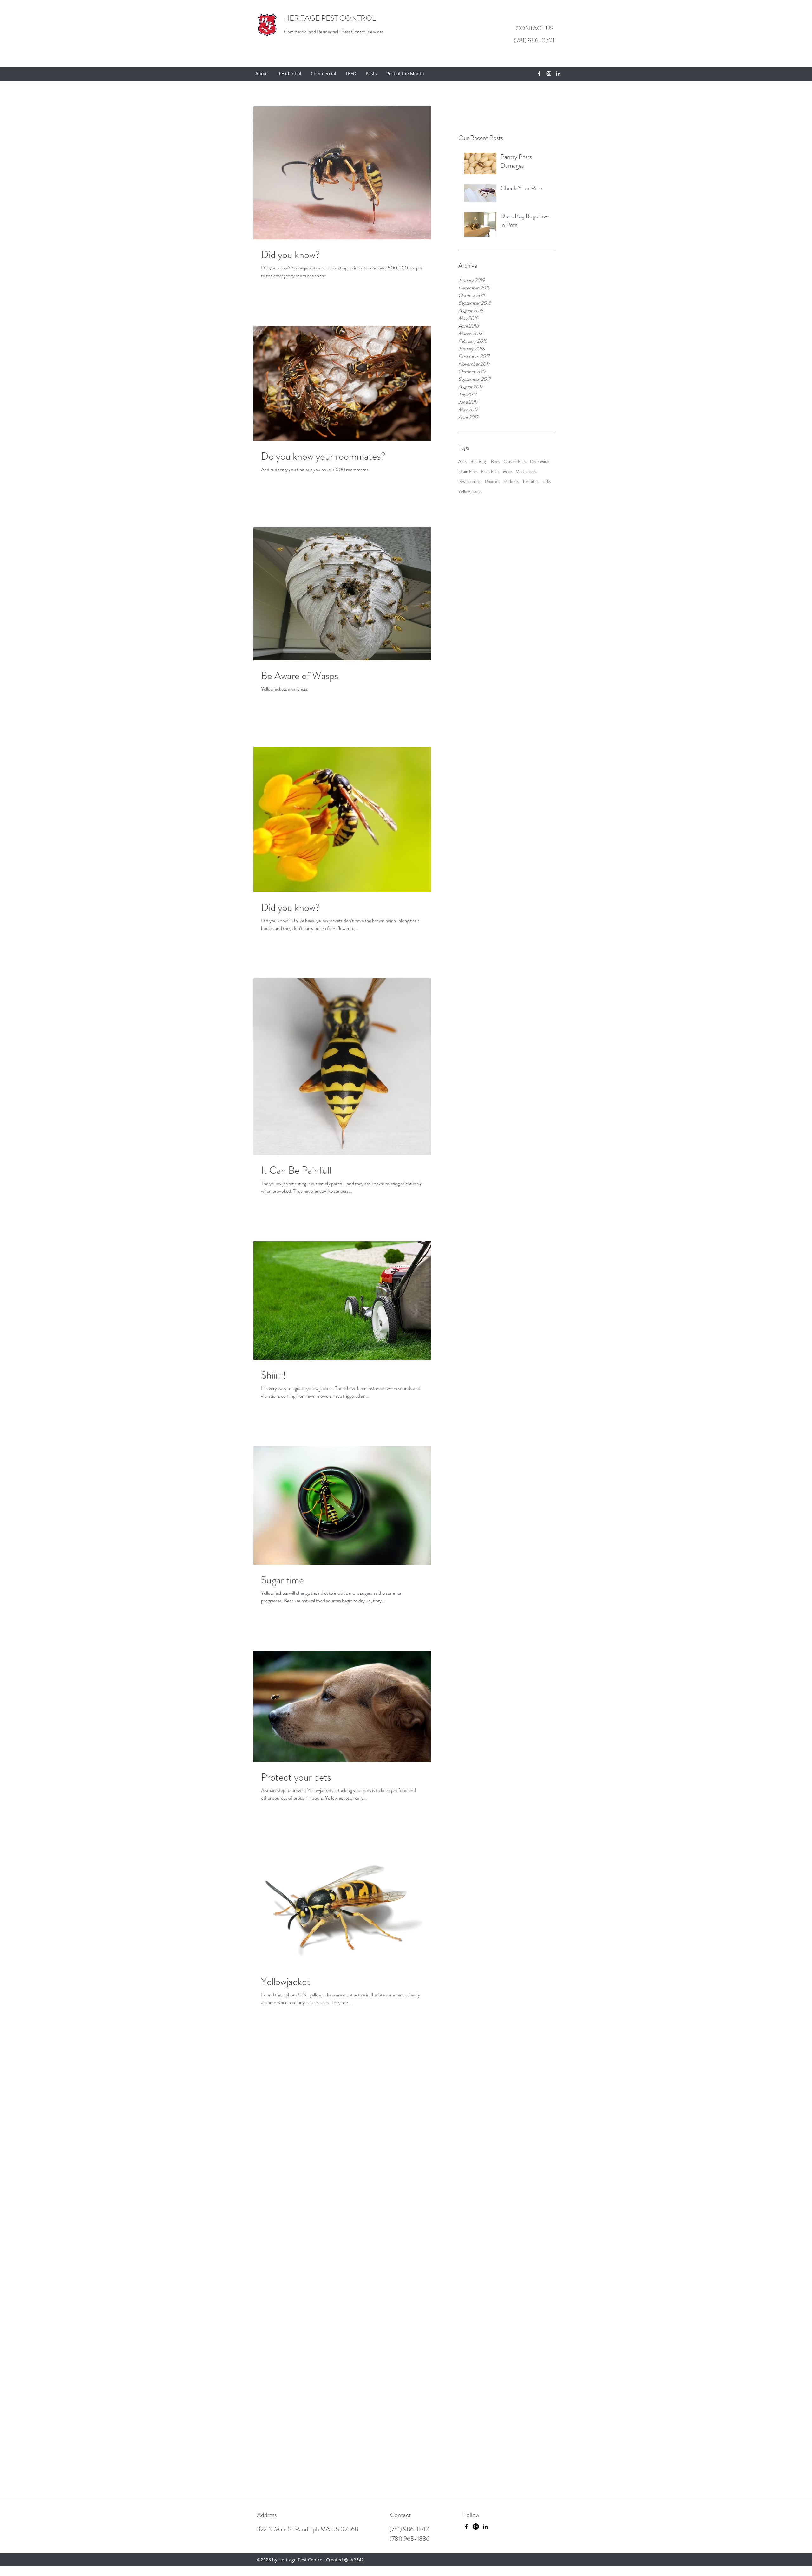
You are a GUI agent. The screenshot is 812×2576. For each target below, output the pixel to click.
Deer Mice (540, 461)
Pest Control (470, 481)
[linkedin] (558, 74)
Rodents (511, 481)
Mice (507, 472)
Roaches (492, 481)
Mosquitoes (526, 472)
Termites (530, 481)
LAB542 (356, 2560)
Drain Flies (468, 472)
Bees (495, 461)
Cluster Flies (515, 461)
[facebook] (539, 74)
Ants (462, 461)
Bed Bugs (479, 461)
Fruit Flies (490, 472)
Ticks (546, 481)
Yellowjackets (470, 492)
